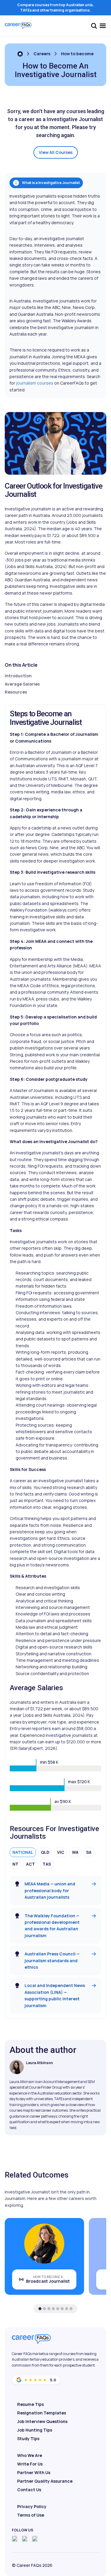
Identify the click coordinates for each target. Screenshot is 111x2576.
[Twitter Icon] (25, 2539)
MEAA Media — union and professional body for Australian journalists (50, 1890)
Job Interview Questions (42, 2421)
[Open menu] (103, 26)
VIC (61, 1852)
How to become (77, 54)
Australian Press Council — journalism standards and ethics (52, 1960)
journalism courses (35, 383)
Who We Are (30, 2455)
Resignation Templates (42, 2413)
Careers (42, 54)
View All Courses (56, 152)
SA (89, 1852)
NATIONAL (23, 1852)
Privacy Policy (32, 2506)
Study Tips (28, 2439)
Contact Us (29, 2490)
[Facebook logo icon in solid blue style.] (15, 2539)
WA (75, 1852)
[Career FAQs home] (18, 26)
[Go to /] (20, 54)
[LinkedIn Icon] (35, 2539)
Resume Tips (30, 2404)
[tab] (40, 2309)
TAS (47, 1864)
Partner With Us (34, 2472)
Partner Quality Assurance (45, 2481)
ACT (30, 1864)
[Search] (94, 26)
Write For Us (30, 2464)
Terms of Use (31, 2515)
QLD (45, 1852)
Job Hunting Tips (35, 2430)
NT (15, 1864)
